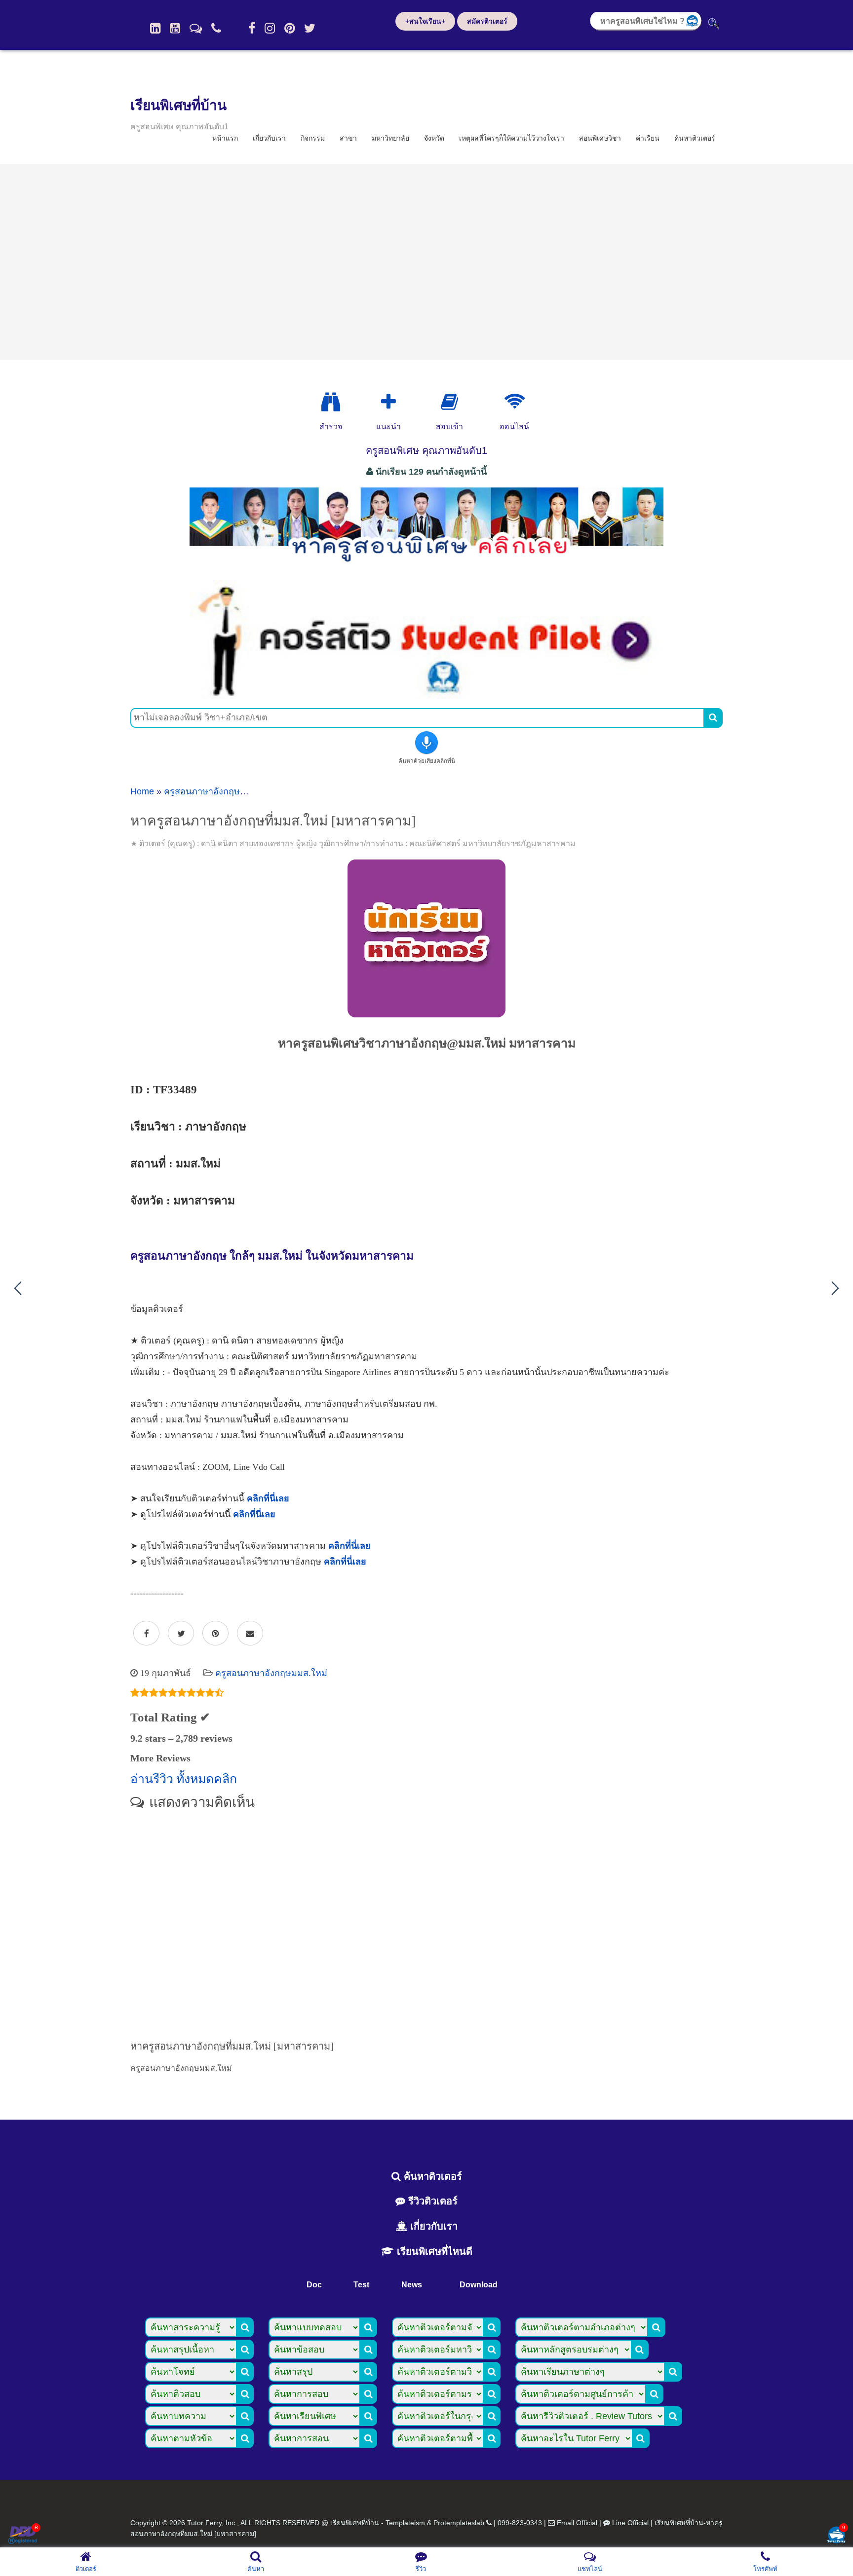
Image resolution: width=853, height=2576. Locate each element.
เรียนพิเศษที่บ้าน (178, 105)
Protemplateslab (459, 2523)
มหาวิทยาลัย (390, 138)
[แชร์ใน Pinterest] (215, 1634)
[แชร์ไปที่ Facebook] (146, 1634)
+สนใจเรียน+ (425, 21)
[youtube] (175, 28)
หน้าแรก (225, 138)
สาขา (348, 138)
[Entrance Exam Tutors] (449, 402)
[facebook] (252, 28)
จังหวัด (434, 138)
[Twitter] (310, 28)
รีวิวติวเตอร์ (431, 2201)
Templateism (405, 2523)
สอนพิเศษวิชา (600, 138)
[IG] (270, 28)
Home (142, 791)
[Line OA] (196, 28)
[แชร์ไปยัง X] (181, 1634)
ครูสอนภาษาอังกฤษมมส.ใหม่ (220, 791)
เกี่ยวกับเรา (269, 138)
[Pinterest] (290, 28)
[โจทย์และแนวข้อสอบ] (836, 2536)
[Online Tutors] (515, 402)
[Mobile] (216, 28)
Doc (314, 2285)
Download (479, 2285)
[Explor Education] (331, 402)
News (412, 2285)
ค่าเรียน (648, 138)
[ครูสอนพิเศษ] (426, 567)
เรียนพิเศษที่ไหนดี (433, 2251)
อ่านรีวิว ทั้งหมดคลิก (184, 1779)
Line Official (630, 2523)
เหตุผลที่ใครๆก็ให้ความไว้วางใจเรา (512, 138)
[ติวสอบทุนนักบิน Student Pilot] (426, 695)
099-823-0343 (520, 2523)
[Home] (155, 28)
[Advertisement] (426, 262)
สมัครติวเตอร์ (487, 21)
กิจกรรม (313, 138)
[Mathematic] (388, 402)
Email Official (577, 2523)
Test (361, 2285)
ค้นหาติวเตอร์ (695, 138)
